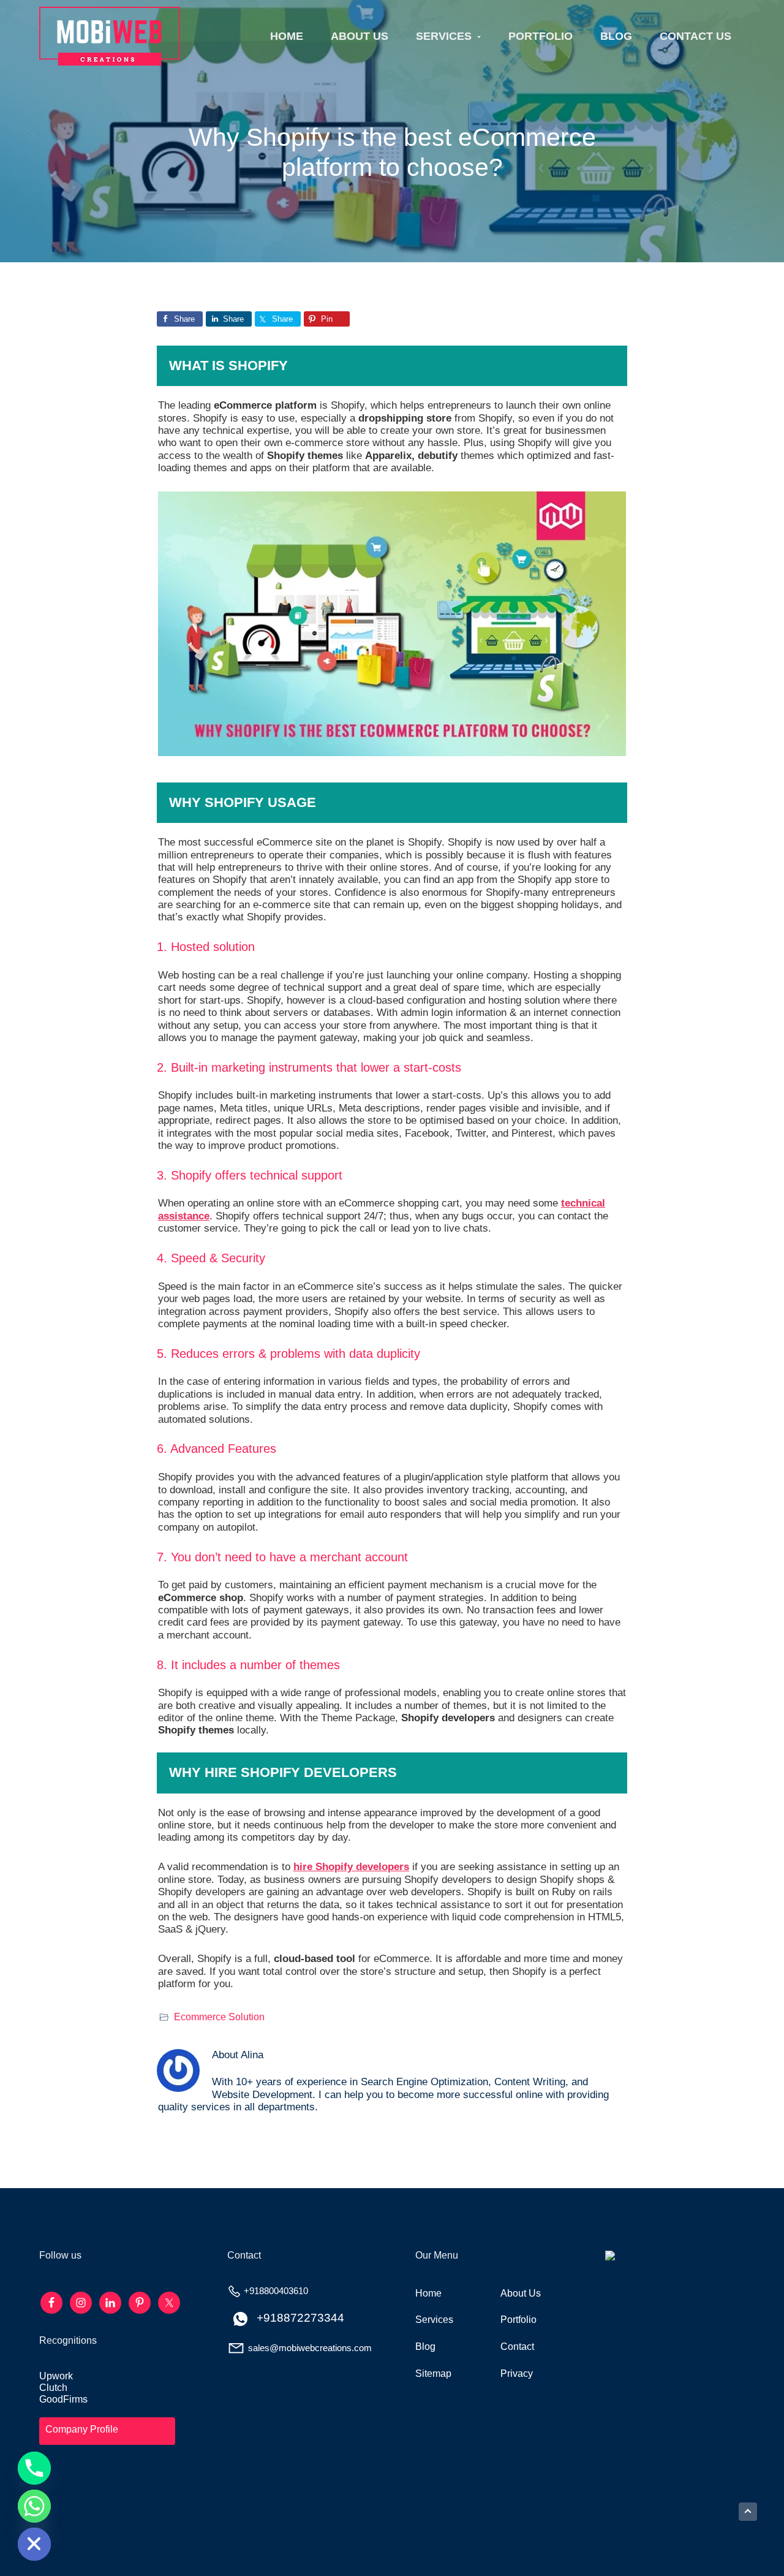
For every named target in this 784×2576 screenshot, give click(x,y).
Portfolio (518, 2320)
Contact (517, 2347)
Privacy (517, 2373)
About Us (521, 2293)
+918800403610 (276, 2291)
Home (428, 2293)
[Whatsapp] (34, 2506)
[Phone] (34, 2468)
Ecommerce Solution (219, 2017)
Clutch (53, 2388)
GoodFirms (63, 2399)
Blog (425, 2347)
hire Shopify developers (351, 1867)
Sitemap (433, 2373)
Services (434, 2320)
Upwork (56, 2376)
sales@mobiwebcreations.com (310, 2348)
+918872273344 (300, 2318)
